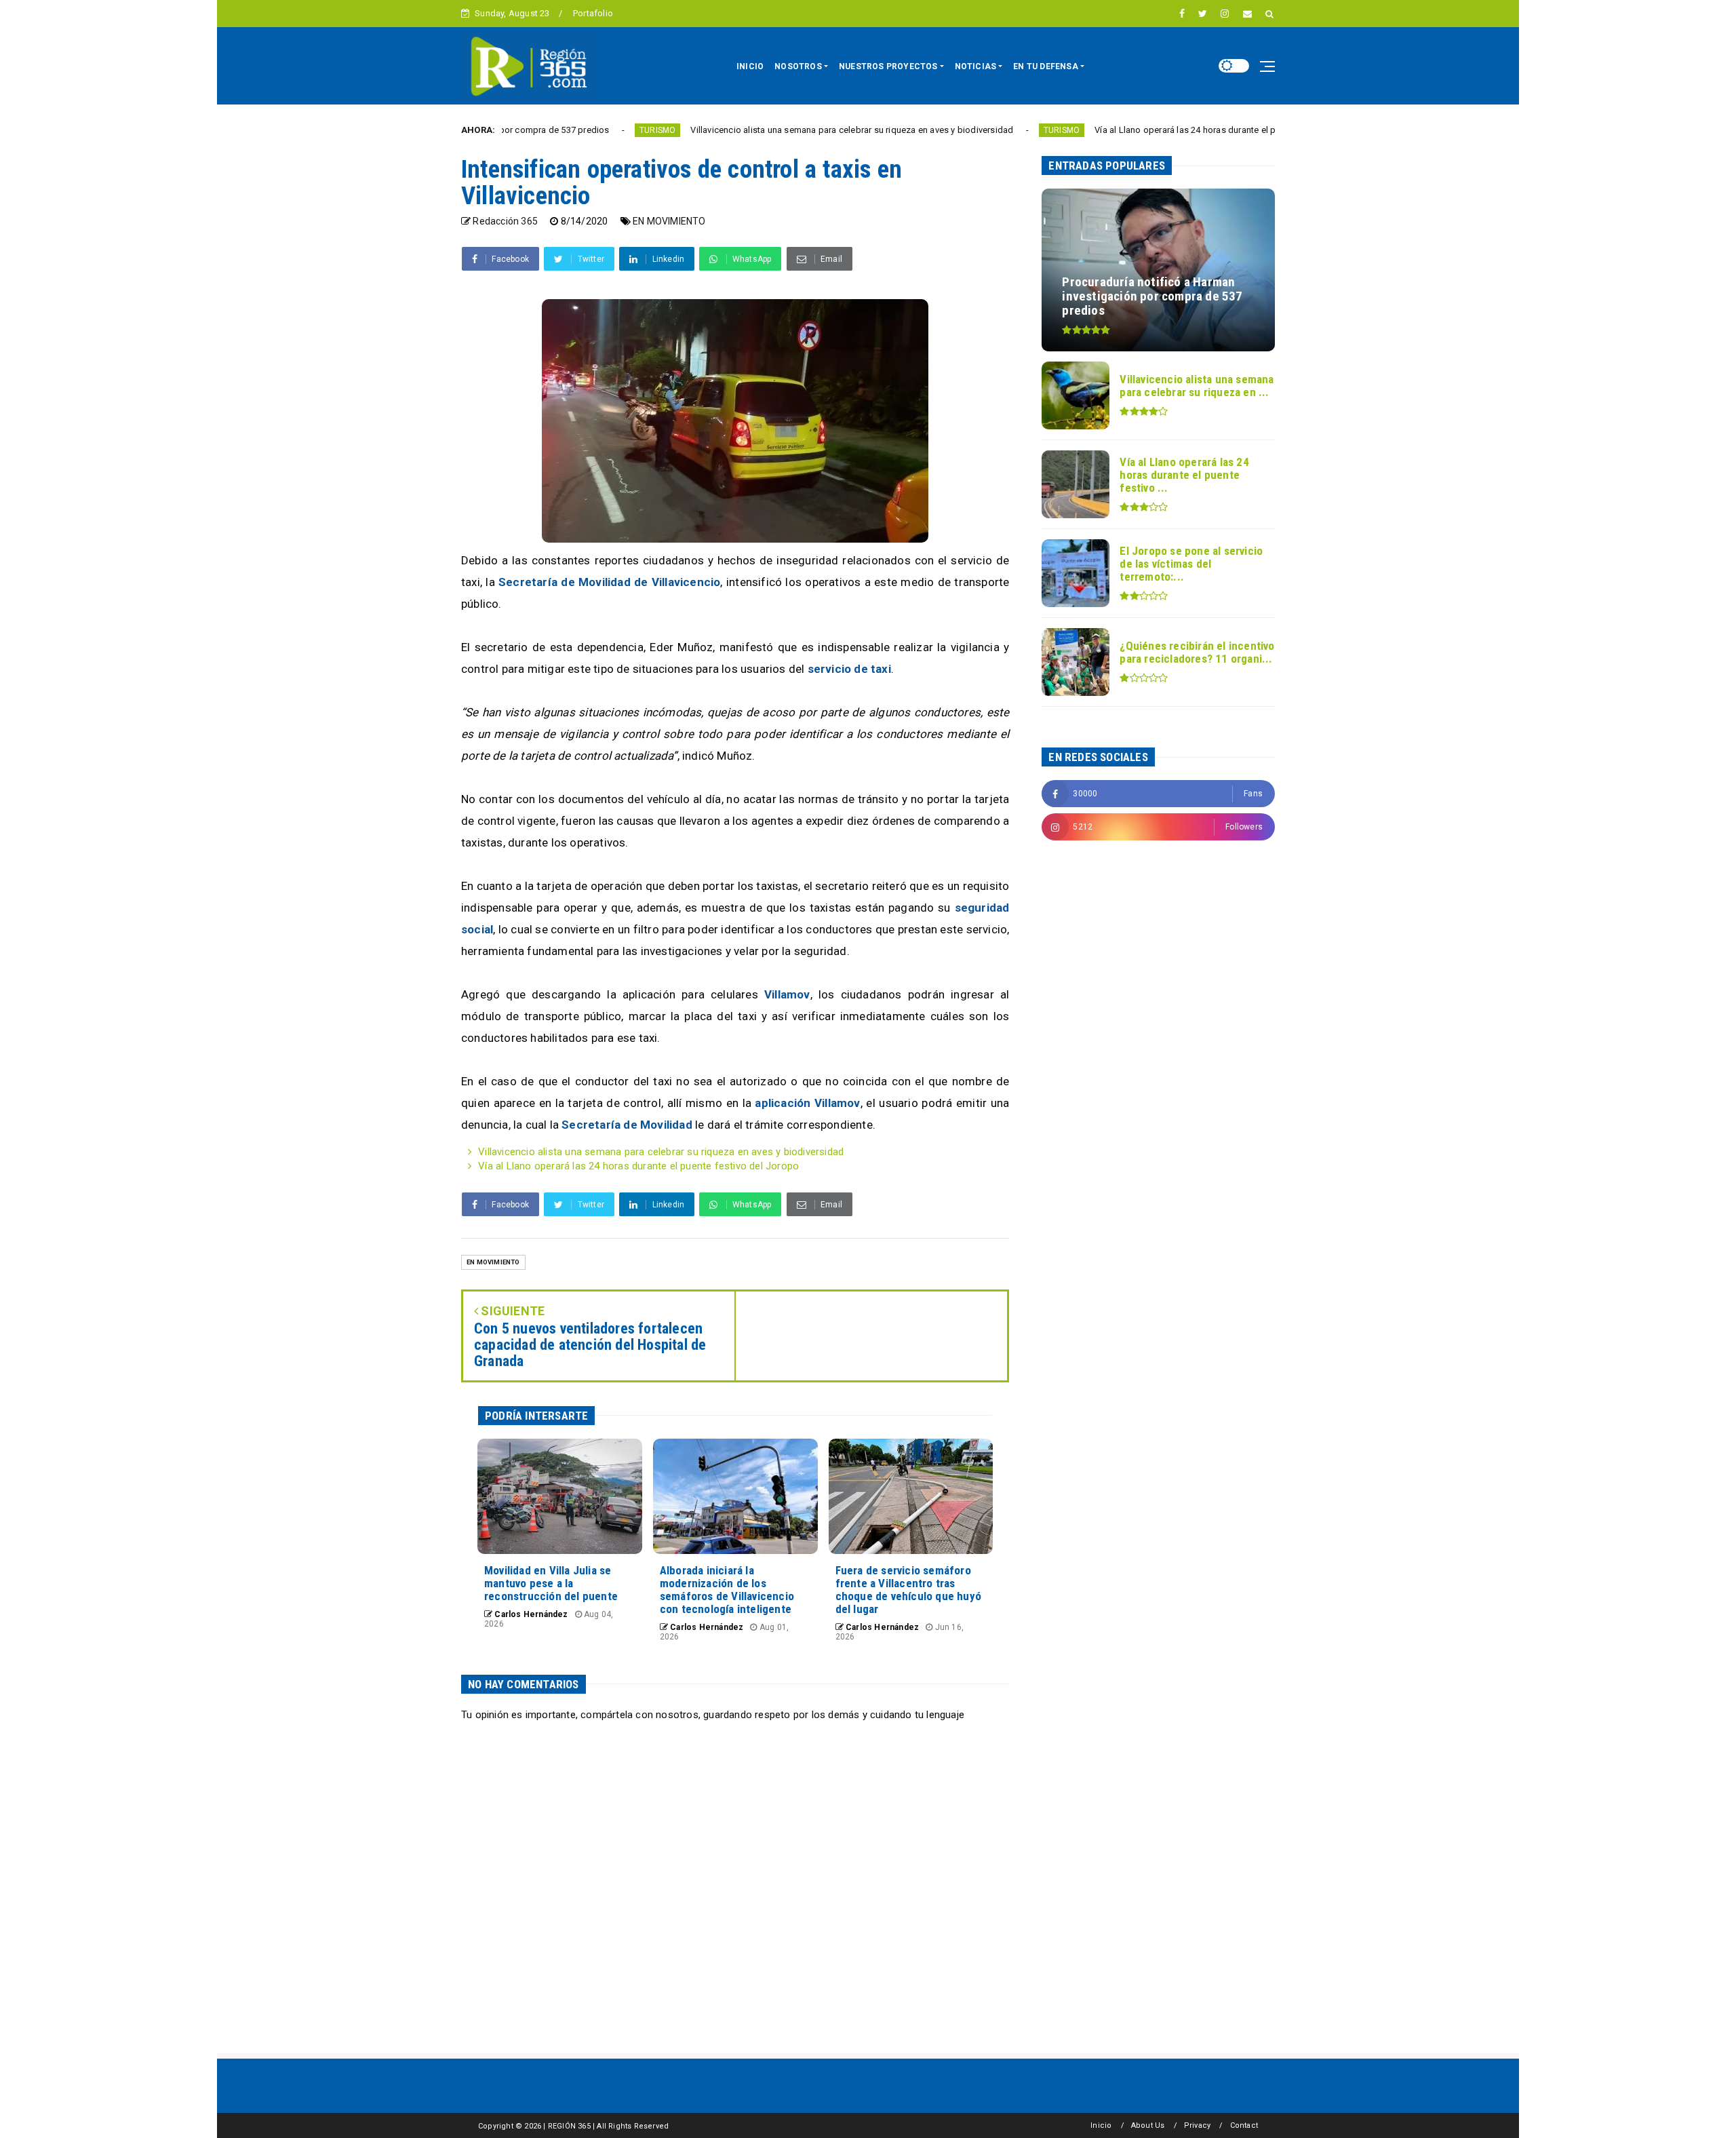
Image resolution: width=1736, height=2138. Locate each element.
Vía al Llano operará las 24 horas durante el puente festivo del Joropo (1125, 130)
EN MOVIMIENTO (669, 221)
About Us (1148, 2125)
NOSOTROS (798, 66)
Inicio (1101, 2125)
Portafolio (593, 13)
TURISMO (548, 130)
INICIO (750, 66)
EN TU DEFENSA (1046, 66)
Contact (1244, 2125)
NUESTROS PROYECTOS (888, 66)
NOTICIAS (976, 66)
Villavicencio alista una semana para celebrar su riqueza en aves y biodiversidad (742, 130)
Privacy (1197, 2125)
